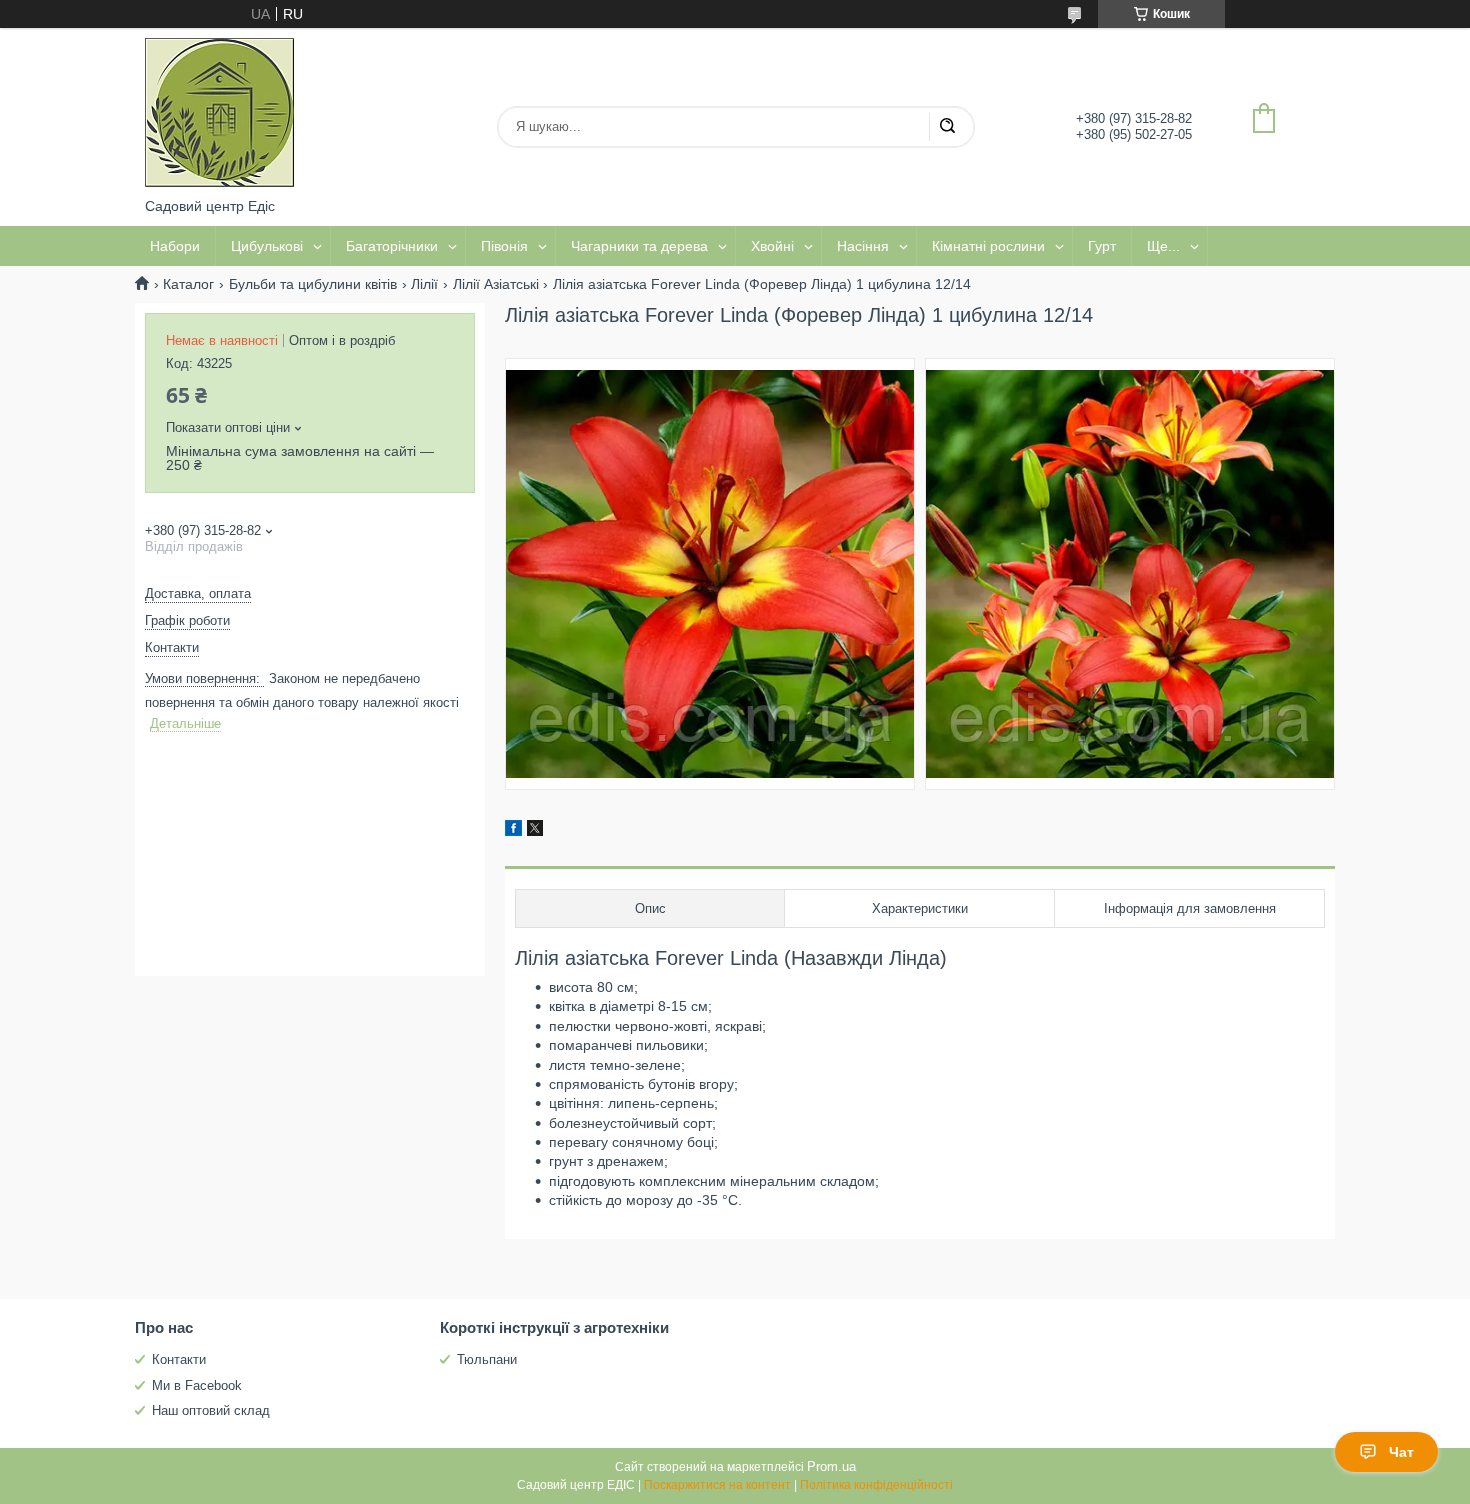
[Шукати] (947, 127)
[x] (535, 831)
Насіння (863, 246)
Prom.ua (831, 1466)
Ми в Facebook (197, 1385)
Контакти (179, 1359)
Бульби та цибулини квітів (313, 284)
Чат (1401, 1452)
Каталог (188, 284)
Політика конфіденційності (876, 1485)
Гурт (1102, 246)
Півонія (504, 246)
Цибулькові (267, 246)
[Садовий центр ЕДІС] (220, 113)
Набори (175, 246)
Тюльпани (487, 1359)
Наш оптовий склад (211, 1410)
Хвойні (772, 246)
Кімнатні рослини (988, 246)
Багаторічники (392, 246)
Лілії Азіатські (496, 284)
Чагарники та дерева (639, 246)
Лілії (424, 284)
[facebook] (513, 831)
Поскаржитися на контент (717, 1485)
